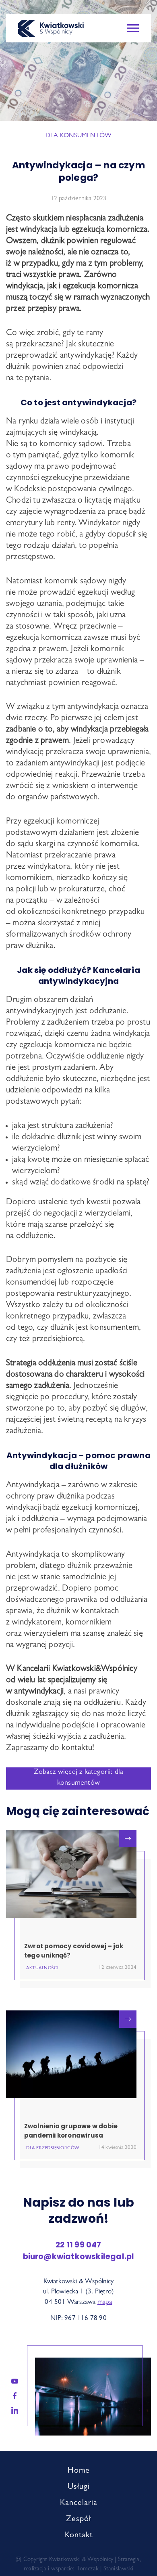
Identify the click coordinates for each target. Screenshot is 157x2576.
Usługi (79, 2487)
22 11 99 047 (78, 2245)
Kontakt (79, 2536)
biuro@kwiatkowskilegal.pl (79, 2256)
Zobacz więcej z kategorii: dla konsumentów (79, 1778)
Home (79, 2471)
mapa (105, 2302)
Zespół (78, 2519)
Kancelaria (79, 2503)
